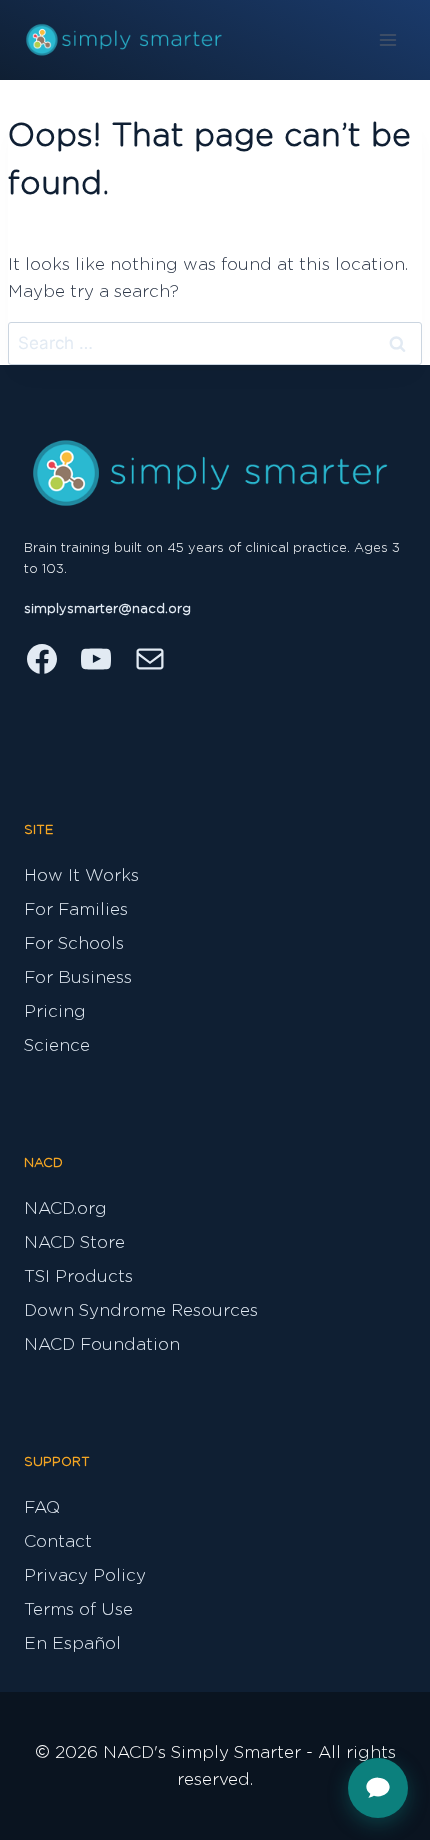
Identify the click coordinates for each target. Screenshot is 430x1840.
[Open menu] (387, 39)
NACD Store (74, 1242)
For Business (78, 977)
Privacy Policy (85, 1575)
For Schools (74, 943)
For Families (76, 909)
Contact (58, 1541)
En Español (72, 1643)
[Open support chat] (378, 1788)
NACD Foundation (102, 1344)
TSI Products (78, 1276)
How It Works (81, 875)
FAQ (42, 1507)
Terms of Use (78, 1609)
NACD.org (65, 1208)
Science (57, 1045)
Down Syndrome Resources (141, 1310)
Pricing (55, 1011)
